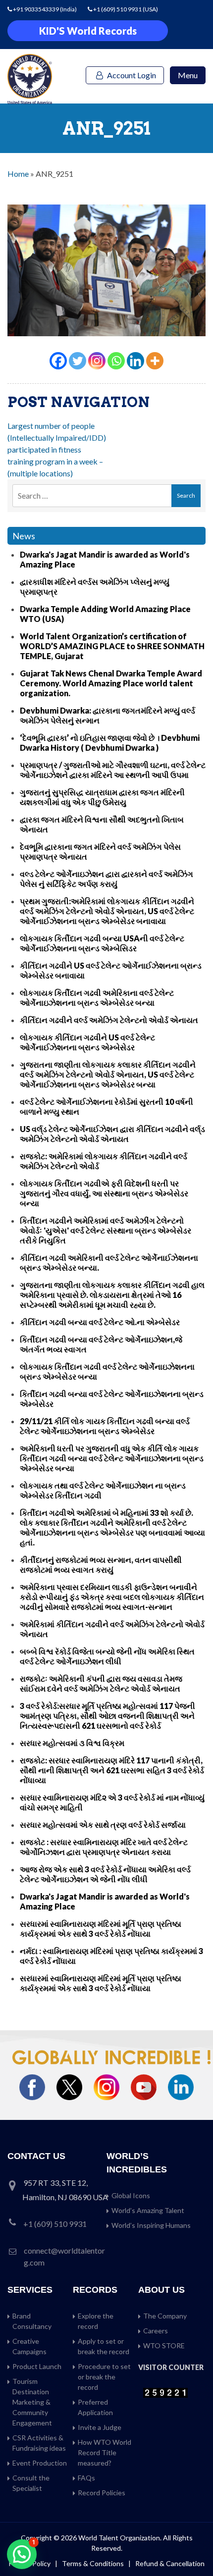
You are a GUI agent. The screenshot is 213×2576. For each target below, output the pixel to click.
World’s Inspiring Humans (151, 2225)
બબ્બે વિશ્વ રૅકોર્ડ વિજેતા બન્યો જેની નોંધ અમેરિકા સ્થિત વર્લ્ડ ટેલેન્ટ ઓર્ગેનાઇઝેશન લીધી (107, 1656)
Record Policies (102, 2493)
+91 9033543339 (36, 9)
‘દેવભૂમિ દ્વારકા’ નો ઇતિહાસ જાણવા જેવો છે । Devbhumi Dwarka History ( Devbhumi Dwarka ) (110, 743)
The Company (165, 2316)
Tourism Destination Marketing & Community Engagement (32, 2402)
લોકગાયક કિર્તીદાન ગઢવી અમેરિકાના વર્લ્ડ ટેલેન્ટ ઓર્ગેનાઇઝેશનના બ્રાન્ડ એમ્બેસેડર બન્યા (97, 998)
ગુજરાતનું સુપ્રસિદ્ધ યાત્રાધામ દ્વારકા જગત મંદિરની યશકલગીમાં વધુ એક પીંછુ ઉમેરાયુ (102, 797)
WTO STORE (164, 2345)
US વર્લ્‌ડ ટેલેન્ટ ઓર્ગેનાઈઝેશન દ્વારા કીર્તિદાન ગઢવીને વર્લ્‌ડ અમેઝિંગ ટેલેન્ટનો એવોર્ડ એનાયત (112, 1134)
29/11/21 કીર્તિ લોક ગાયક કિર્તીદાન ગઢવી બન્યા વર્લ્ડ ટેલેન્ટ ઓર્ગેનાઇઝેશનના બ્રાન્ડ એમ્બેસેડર (105, 1426)
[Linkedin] (135, 361)
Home (18, 174)
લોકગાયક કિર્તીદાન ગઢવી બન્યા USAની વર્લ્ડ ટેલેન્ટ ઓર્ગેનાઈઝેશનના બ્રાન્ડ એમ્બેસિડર (102, 943)
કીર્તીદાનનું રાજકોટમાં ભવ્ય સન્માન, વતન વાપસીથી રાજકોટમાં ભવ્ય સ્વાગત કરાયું (101, 1565)
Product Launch (37, 2366)
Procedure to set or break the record (104, 2377)
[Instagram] (97, 361)
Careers (156, 2331)
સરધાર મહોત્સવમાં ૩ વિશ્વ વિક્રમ (72, 1743)
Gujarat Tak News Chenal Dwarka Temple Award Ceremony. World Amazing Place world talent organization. (111, 683)
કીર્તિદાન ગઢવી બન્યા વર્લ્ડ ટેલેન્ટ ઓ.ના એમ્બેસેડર (100, 1322)
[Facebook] (58, 361)
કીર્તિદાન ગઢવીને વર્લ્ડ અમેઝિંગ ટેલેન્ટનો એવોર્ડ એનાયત (109, 1020)
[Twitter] (78, 361)
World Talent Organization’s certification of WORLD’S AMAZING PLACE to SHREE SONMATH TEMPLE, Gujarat (112, 646)
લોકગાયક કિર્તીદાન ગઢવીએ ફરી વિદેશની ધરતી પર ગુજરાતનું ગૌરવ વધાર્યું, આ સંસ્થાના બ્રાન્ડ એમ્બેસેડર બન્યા (104, 1193)
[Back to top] (193, 2547)
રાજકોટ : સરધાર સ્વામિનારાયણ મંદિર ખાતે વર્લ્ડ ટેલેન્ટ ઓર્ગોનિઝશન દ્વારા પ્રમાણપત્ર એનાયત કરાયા (104, 1847)
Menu (188, 75)
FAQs (86, 2478)
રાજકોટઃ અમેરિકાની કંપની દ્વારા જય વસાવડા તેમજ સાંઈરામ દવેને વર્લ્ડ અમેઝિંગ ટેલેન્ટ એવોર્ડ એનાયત (101, 1683)
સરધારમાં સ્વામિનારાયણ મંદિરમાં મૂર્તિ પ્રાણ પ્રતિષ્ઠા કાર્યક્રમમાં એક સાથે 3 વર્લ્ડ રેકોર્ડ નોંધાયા (101, 1929)
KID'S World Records (88, 31)
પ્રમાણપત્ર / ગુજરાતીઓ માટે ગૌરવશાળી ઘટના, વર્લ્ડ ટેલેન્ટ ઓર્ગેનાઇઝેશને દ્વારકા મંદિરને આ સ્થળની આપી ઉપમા (113, 770)
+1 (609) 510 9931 (117, 9)
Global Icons (131, 2195)
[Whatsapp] (116, 361)
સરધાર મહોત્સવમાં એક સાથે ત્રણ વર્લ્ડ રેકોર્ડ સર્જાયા (103, 1825)
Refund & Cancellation (170, 2563)
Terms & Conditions (94, 2563)
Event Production (40, 2463)
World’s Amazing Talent (148, 2210)
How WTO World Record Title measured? (105, 2452)
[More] (155, 361)
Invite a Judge (100, 2427)
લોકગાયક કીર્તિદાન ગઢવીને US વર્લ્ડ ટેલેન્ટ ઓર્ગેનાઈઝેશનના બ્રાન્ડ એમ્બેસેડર (87, 1042)
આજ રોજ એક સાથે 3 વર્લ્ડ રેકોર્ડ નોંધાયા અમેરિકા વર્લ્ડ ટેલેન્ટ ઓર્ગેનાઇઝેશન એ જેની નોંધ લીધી (105, 1874)
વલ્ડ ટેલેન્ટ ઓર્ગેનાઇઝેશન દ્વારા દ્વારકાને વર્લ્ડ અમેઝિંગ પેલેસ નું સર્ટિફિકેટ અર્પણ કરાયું (106, 879)
